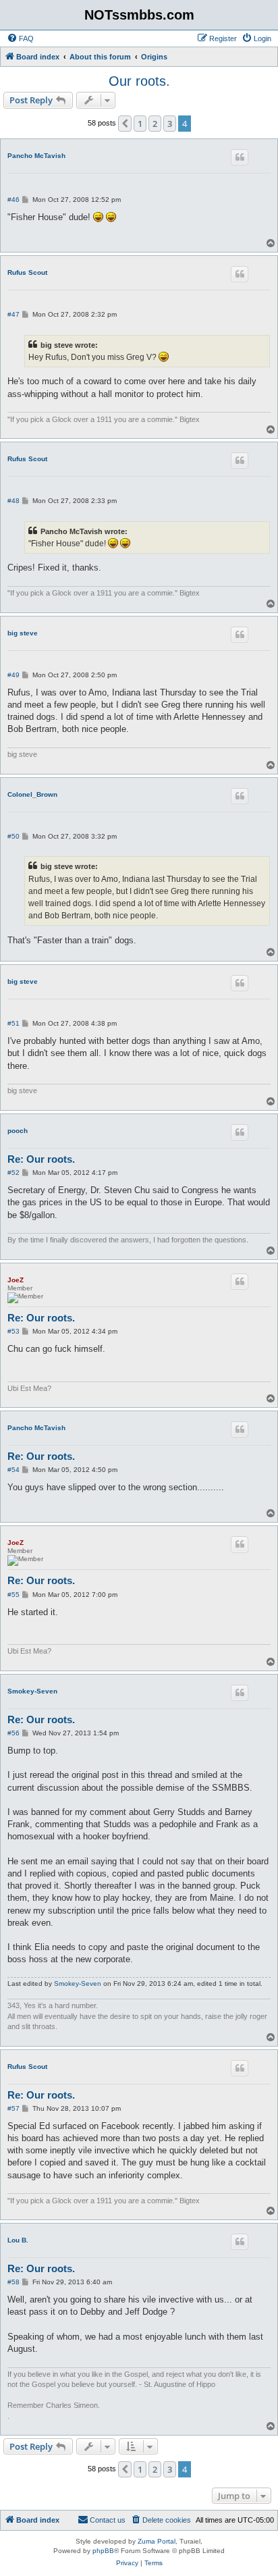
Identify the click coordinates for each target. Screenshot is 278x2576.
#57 (13, 2108)
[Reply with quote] (240, 157)
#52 (13, 1173)
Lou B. (18, 2240)
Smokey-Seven (32, 1691)
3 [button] (170, 124)
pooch (18, 1131)
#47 (13, 314)
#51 (13, 1023)
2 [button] (155, 124)
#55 (13, 1595)
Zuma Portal (157, 2541)
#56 (13, 1733)
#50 (13, 836)
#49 (13, 675)
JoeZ (16, 1280)
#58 (13, 2282)
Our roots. (139, 81)
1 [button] (140, 124)
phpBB (103, 2551)
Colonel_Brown (32, 794)
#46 (13, 200)
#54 (13, 1470)
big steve (23, 633)
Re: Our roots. (41, 1159)
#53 (13, 1331)
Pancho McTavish (36, 156)
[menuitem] (20, 38)
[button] (125, 124)
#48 (13, 501)
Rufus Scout (27, 272)
